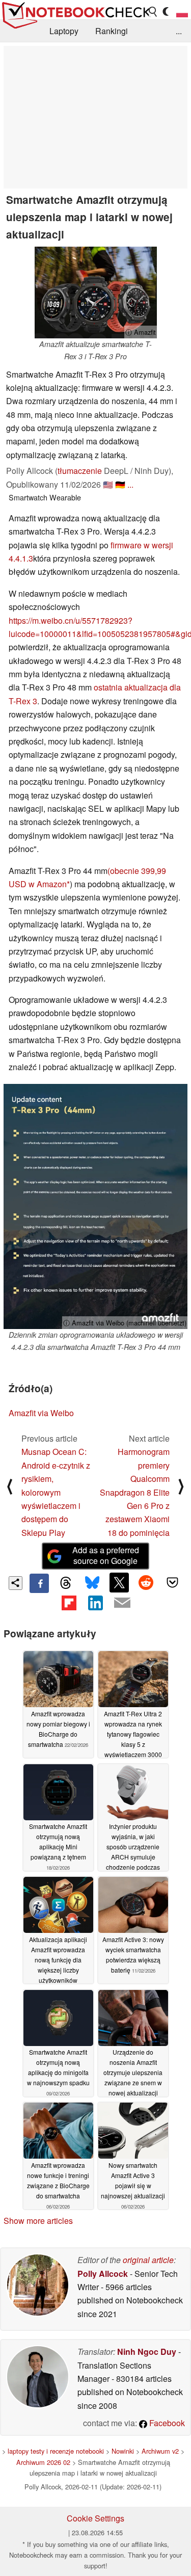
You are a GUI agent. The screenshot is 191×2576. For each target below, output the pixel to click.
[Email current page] (122, 1603)
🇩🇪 (120, 484)
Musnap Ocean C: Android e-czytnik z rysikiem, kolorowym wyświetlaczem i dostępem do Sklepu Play (56, 1492)
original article (148, 2260)
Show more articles (38, 2221)
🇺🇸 (108, 484)
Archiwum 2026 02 (43, 2462)
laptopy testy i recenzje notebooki (56, 2451)
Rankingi (112, 31)
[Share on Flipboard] (69, 1603)
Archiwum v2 (160, 2451)
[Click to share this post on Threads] (66, 1583)
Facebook (166, 2423)
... (179, 31)
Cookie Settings (95, 2518)
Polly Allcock (103, 2274)
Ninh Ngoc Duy (147, 2352)
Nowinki (123, 2451)
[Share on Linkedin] (95, 1603)
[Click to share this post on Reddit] (146, 1582)
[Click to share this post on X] (119, 1582)
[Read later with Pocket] (173, 1582)
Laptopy (64, 31)
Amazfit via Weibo (41, 1413)
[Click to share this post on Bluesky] (92, 1583)
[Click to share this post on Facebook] (39, 1583)
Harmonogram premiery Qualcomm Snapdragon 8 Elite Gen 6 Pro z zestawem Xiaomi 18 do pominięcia (135, 1492)
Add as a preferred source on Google (106, 1555)
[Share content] (16, 1583)
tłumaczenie (80, 471)
